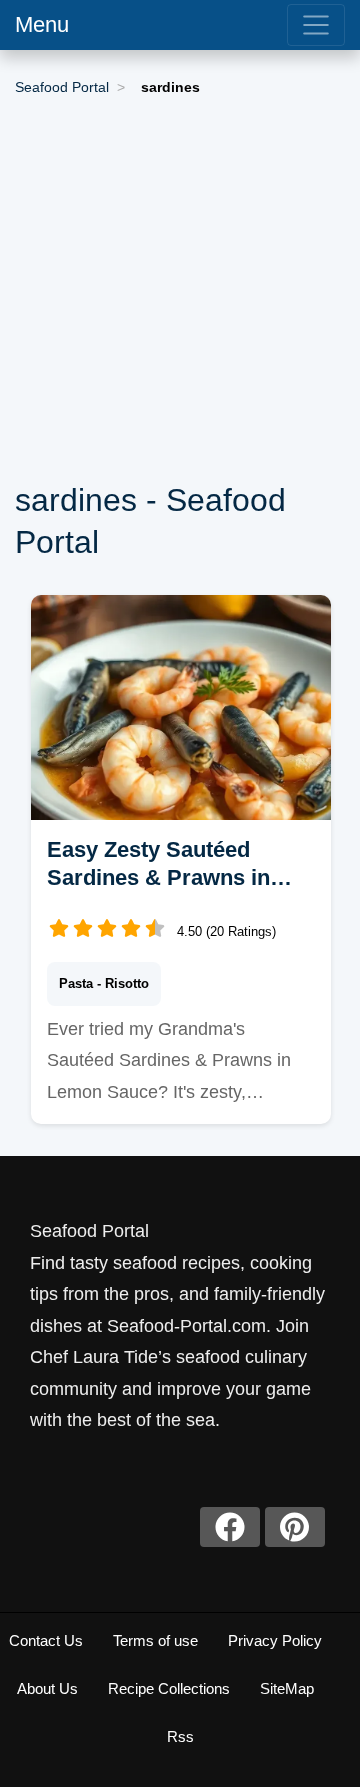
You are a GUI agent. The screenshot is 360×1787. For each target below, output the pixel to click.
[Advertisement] (180, 290)
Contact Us (46, 1640)
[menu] (316, 25)
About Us (47, 1688)
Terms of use (155, 1640)
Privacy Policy (275, 1640)
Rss (180, 1736)
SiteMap (287, 1688)
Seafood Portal (62, 87)
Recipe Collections (169, 1688)
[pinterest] (295, 1527)
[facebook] (230, 1527)
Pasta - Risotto (104, 983)
